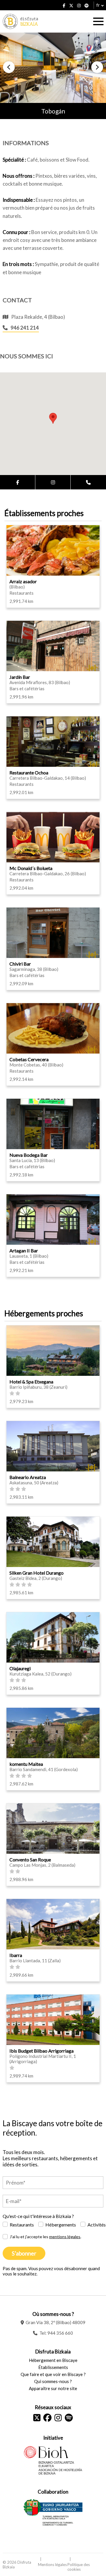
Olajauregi (20, 1668)
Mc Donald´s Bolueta (31, 868)
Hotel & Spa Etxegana (31, 1382)
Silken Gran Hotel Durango (37, 1573)
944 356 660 (60, 2333)
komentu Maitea (26, 1764)
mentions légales (65, 2237)
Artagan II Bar (24, 1250)
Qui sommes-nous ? (53, 2381)
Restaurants (22, 2225)
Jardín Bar (20, 677)
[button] (9, 67)
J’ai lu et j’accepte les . (45, 2237)
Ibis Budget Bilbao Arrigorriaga (42, 2051)
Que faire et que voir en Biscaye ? (53, 2374)
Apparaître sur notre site (53, 2388)
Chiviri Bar (20, 964)
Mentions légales (52, 2565)
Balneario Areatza (28, 1477)
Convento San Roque (30, 1859)
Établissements (53, 2367)
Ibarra (16, 1955)
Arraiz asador (23, 581)
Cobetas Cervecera (29, 1059)
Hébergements (61, 2225)
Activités (97, 2225)
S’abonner (24, 2253)
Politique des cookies (79, 2567)
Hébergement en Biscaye (53, 2360)
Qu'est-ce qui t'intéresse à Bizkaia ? (38, 2216)
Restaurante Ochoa (29, 773)
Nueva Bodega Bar (29, 1155)
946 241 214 (25, 328)
